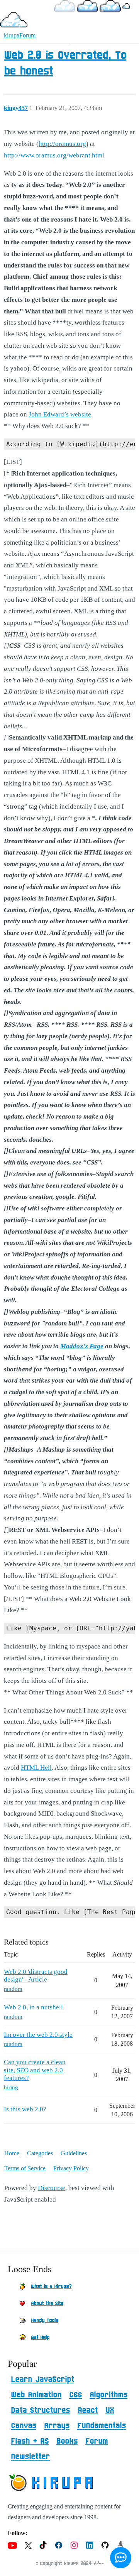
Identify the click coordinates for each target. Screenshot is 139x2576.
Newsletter (30, 2457)
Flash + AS (30, 2441)
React (88, 2410)
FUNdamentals (102, 2426)
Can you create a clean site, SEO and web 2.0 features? (35, 2070)
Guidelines (74, 2153)
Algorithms (108, 2395)
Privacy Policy (71, 2168)
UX (110, 2410)
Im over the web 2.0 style (38, 2035)
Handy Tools (45, 2320)
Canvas (24, 2426)
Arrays (57, 2426)
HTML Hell (36, 1768)
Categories (40, 2153)
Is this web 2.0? (25, 2109)
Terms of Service (25, 2168)
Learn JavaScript (42, 2380)
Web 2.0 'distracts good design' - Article (36, 1976)
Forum (97, 2441)
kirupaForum (20, 35)
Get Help (40, 2337)
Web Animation (36, 2395)
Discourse (52, 2188)
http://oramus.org (62, 144)
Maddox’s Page (82, 1346)
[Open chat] (121, 2558)
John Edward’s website (60, 414)
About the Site (47, 2304)
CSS (75, 2395)
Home (12, 2153)
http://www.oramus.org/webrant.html (54, 155)
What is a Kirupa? (51, 2287)
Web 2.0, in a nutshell (33, 2007)
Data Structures (40, 2410)
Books (67, 2441)
